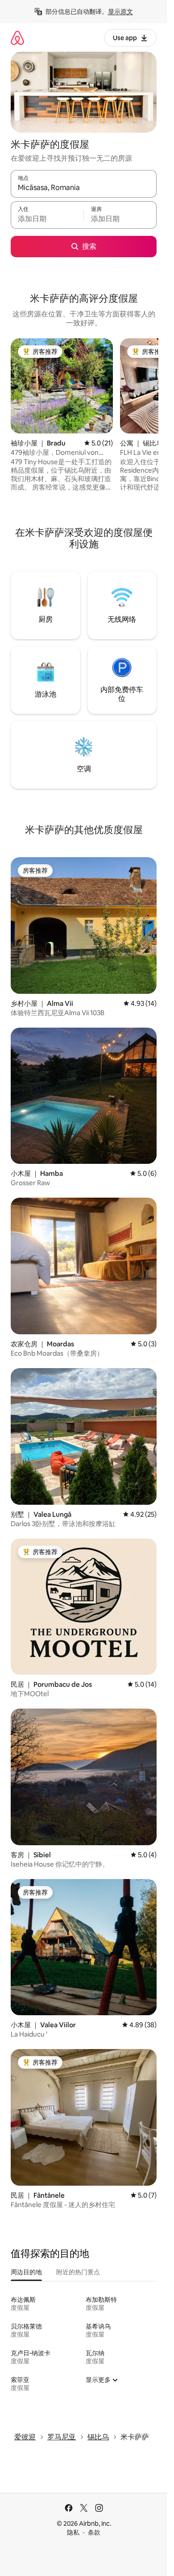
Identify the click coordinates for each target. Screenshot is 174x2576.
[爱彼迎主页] (17, 38)
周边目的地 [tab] (26, 2272)
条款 (94, 2532)
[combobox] (84, 188)
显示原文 (120, 12)
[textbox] (47, 219)
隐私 (73, 2532)
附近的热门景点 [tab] (78, 2272)
